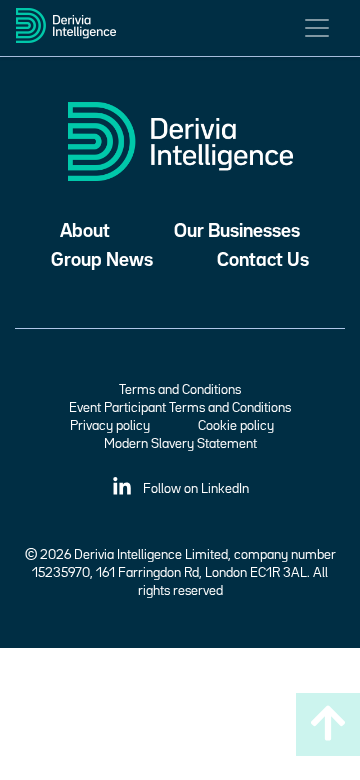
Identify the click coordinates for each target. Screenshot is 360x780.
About (85, 231)
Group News (102, 260)
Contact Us (263, 260)
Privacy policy (110, 426)
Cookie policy (236, 426)
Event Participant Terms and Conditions (180, 408)
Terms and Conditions (180, 390)
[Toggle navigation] (317, 28)
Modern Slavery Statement (180, 444)
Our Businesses (237, 231)
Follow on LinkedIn (194, 489)
